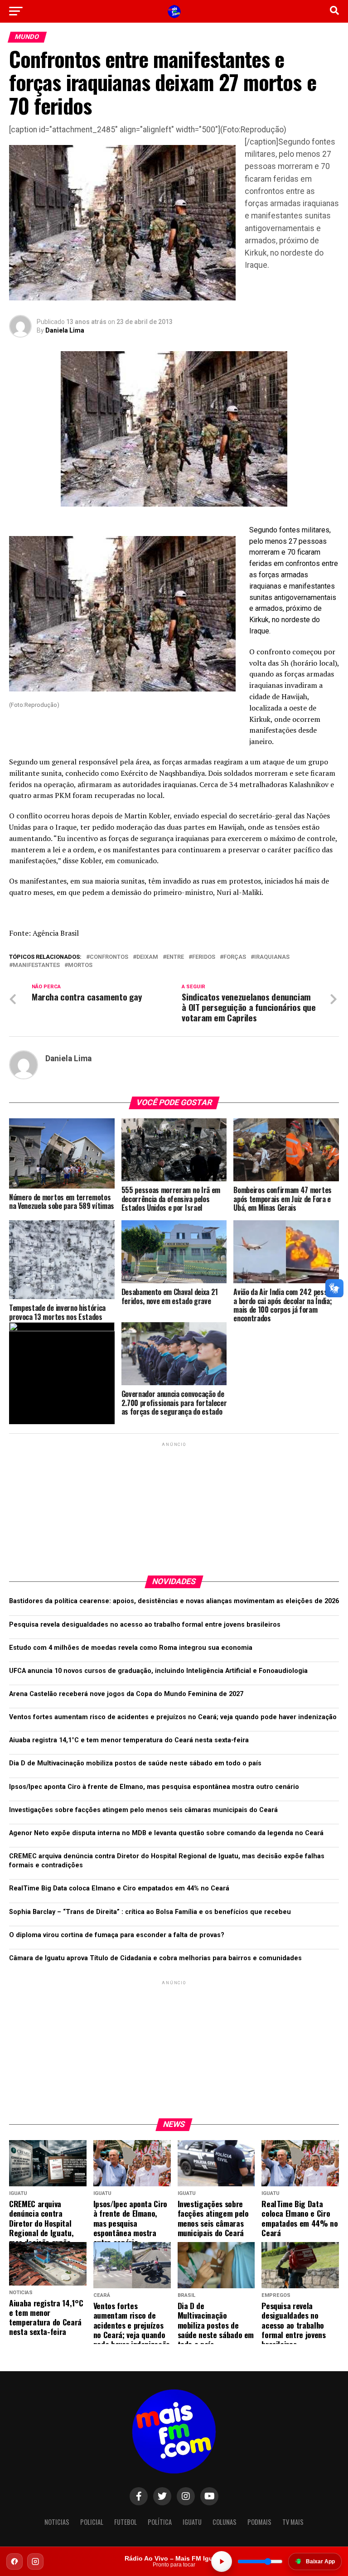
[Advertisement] (174, 1505)
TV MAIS (293, 2522)
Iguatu (192, 2522)
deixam (147, 957)
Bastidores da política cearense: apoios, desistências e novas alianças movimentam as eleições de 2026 (174, 1601)
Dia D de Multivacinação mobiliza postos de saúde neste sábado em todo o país (135, 1763)
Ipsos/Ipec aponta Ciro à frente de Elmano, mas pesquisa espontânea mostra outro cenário (154, 1787)
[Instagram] (35, 2562)
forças (235, 957)
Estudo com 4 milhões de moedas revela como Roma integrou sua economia (131, 1648)
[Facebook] (14, 2562)
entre (175, 957)
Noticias (57, 2522)
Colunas (225, 2522)
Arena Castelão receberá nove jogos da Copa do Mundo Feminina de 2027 (126, 1694)
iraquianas (272, 957)
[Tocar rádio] (222, 2562)
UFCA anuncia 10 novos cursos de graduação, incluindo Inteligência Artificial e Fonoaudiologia (158, 1671)
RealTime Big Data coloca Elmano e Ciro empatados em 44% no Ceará (119, 1888)
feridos (204, 957)
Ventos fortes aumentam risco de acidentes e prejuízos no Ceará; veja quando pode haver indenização (173, 1717)
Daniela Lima (65, 330)
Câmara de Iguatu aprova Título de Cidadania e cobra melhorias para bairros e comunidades (155, 1958)
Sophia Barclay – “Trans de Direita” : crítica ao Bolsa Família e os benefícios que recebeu (150, 1912)
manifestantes (36, 965)
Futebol (126, 2522)
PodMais (259, 2522)
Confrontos (109, 957)
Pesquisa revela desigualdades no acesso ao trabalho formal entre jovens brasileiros (145, 1625)
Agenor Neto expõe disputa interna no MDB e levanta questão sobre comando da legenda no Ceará (166, 1833)
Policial (92, 2522)
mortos (80, 965)
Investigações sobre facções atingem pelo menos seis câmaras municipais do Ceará (143, 1810)
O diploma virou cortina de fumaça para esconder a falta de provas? (117, 1935)
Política (160, 2522)
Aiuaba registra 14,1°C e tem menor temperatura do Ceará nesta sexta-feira (129, 1740)
